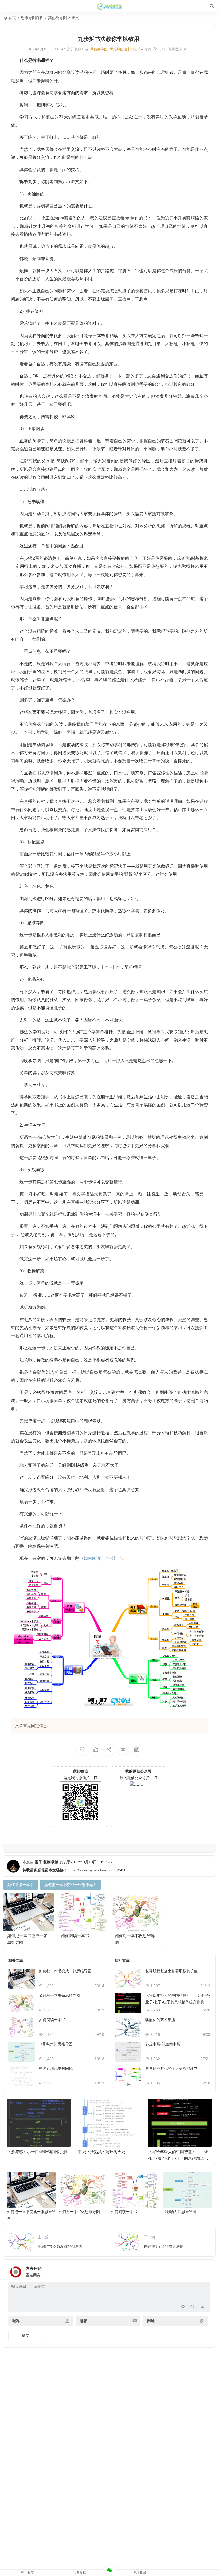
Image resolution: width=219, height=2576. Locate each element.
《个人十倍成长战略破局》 (172, 2152)
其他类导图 (57, 18)
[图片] (202, 2307)
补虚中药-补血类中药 (163, 2044)
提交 (26, 2335)
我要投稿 (80, 2573)
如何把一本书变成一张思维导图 (65, 1971)
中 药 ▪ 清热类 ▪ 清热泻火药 (31, 2152)
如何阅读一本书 (75, 1936)
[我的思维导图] (109, 6)
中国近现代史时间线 (56, 2068)
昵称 (16, 2321)
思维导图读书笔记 (124, 49)
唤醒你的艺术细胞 (160, 2020)
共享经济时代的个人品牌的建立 (171, 2068)
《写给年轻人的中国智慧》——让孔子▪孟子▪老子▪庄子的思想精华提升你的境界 (178, 2002)
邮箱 (84, 2321)
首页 (12, 18)
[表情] (192, 2307)
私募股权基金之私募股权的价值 (171, 1971)
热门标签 (28, 2573)
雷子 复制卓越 (46, 1862)
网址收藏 (140, 2573)
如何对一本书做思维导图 (60, 1995)
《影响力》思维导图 (56, 2044)
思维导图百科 (32, 18)
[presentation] (181, 2107)
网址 (151, 2321)
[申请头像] (205, 2270)
